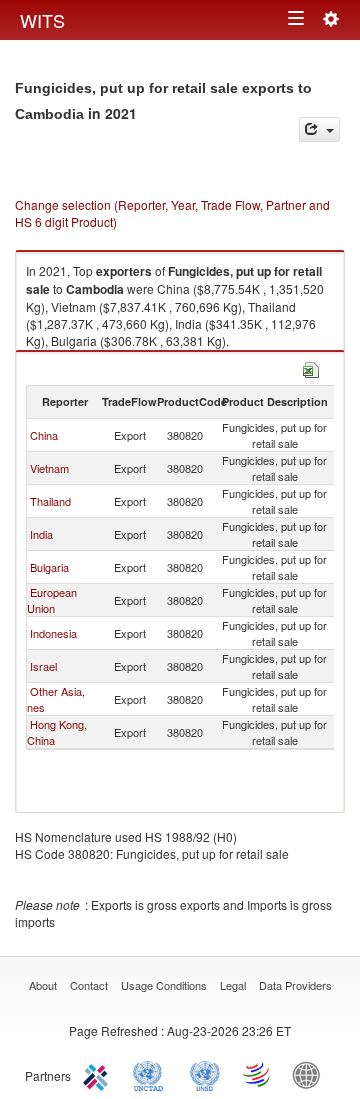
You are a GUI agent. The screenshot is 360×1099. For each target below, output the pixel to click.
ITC (99, 1074)
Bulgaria (49, 567)
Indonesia (53, 633)
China (44, 435)
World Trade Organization (258, 1074)
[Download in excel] (311, 367)
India (41, 534)
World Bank (311, 1074)
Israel (43, 666)
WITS (42, 20)
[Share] (319, 129)
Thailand (50, 501)
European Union (52, 600)
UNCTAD (152, 1074)
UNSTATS (205, 1074)
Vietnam (49, 468)
